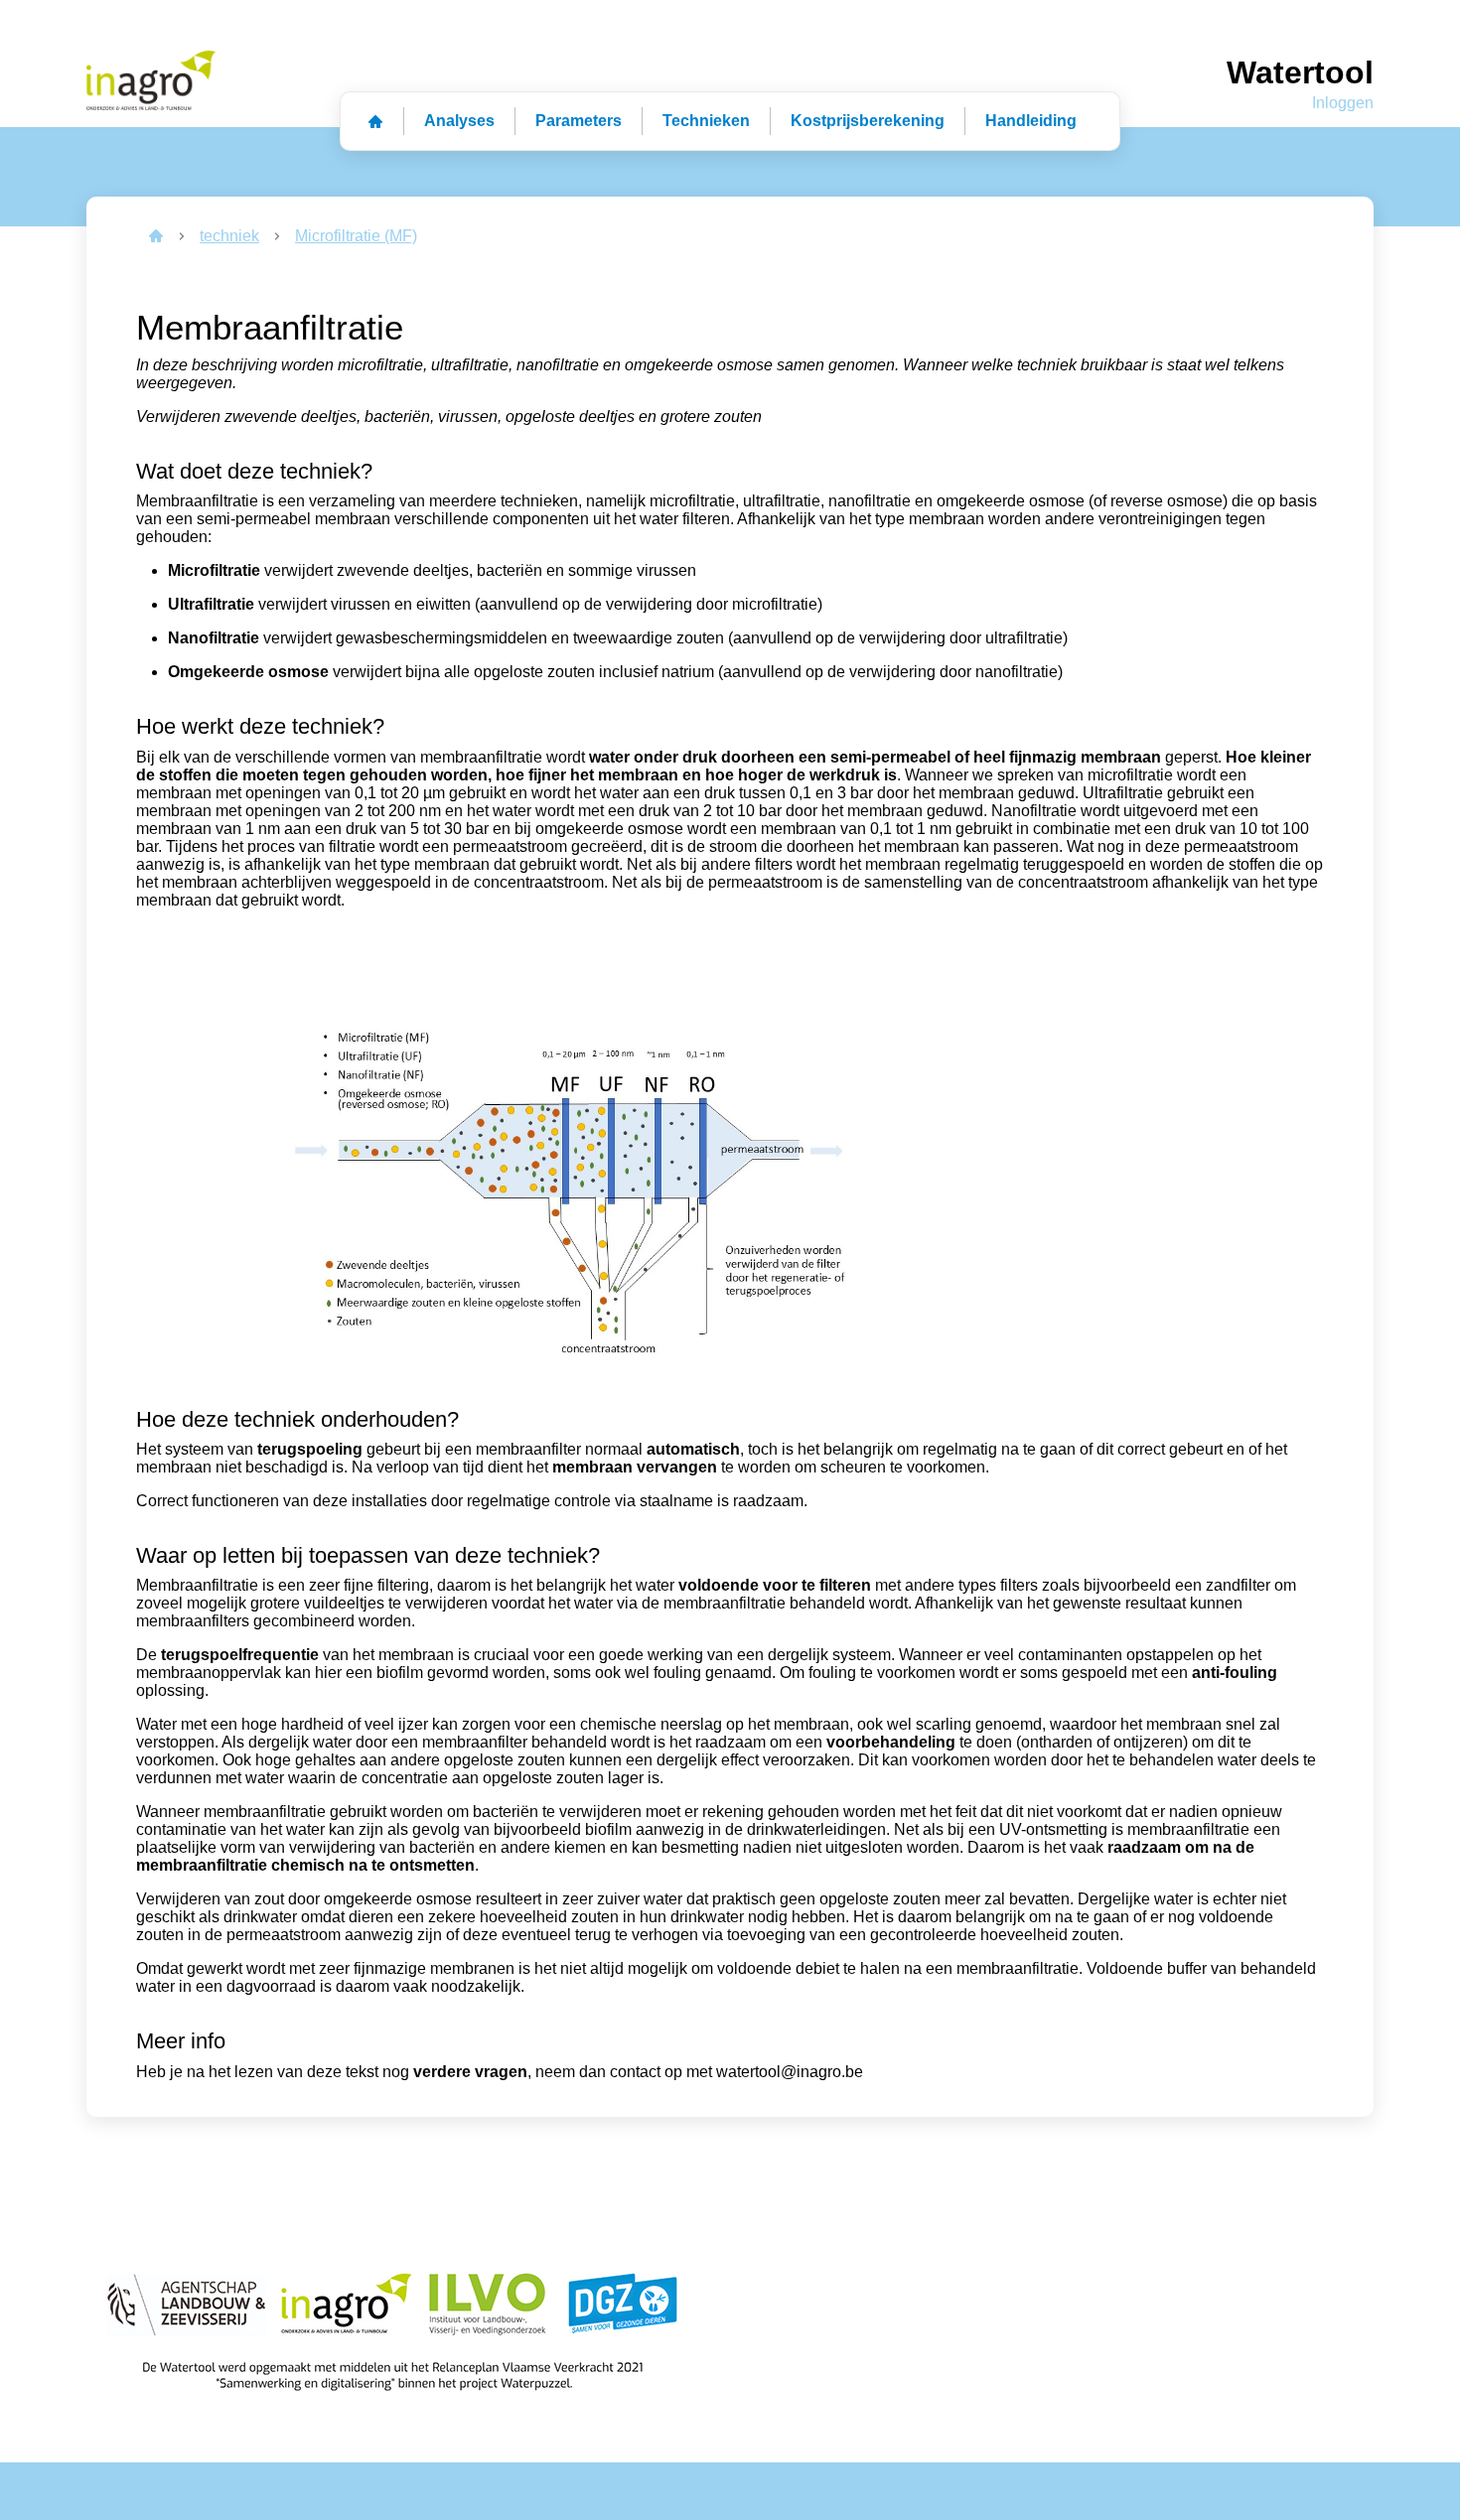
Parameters (579, 121)
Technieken (706, 121)
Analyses (459, 121)
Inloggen (1343, 103)
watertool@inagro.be (790, 2072)
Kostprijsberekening (868, 121)
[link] (156, 236)
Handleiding (1031, 121)
